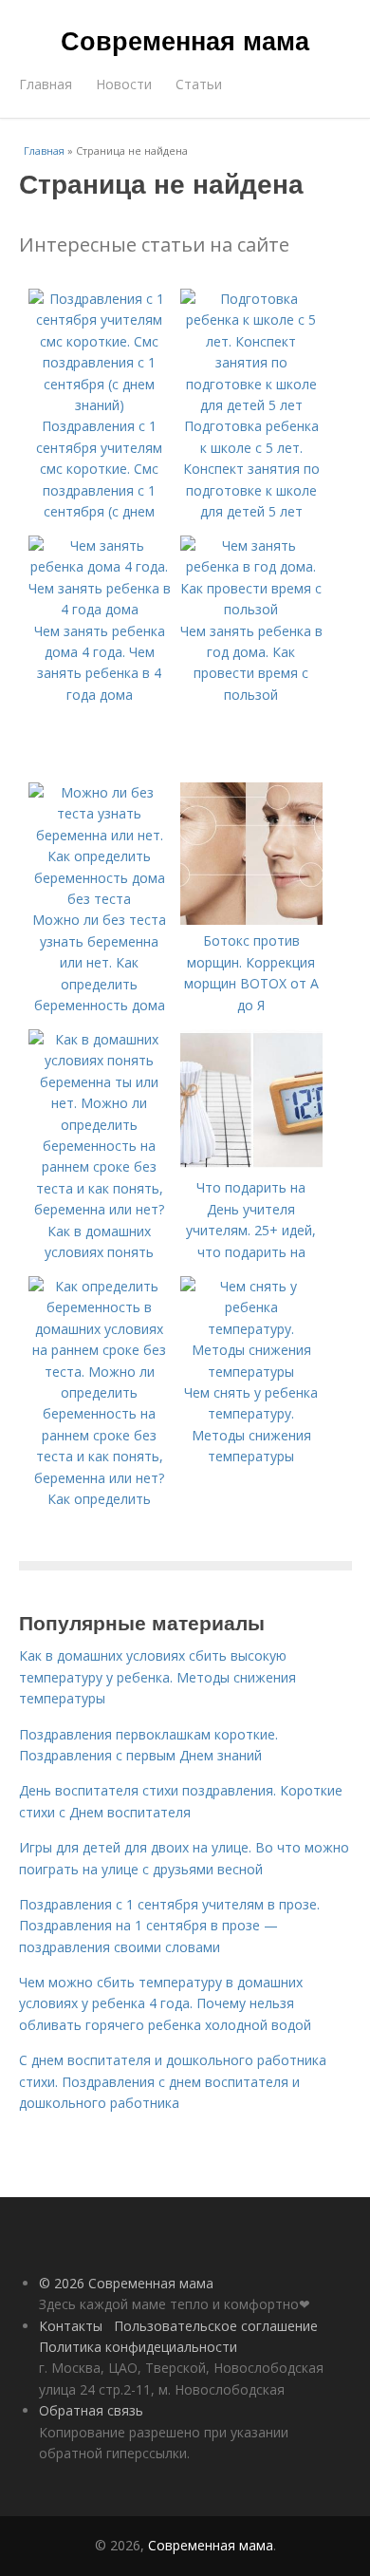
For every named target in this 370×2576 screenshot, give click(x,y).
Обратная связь (91, 2410)
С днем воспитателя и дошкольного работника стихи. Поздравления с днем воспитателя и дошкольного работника (173, 2081)
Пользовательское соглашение (216, 2326)
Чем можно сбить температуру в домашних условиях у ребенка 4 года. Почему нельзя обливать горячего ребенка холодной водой (165, 2003)
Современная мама (185, 40)
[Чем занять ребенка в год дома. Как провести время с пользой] (251, 609)
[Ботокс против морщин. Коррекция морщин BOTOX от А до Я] (251, 920)
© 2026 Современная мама (126, 2283)
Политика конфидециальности (138, 2347)
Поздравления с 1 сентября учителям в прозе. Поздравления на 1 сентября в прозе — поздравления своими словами (169, 1926)
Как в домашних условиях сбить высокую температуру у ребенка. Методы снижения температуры (157, 1677)
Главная (46, 84)
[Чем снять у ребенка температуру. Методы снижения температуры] (251, 1372)
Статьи (199, 84)
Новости (124, 84)
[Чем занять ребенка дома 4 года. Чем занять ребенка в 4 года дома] (100, 609)
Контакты (71, 2326)
